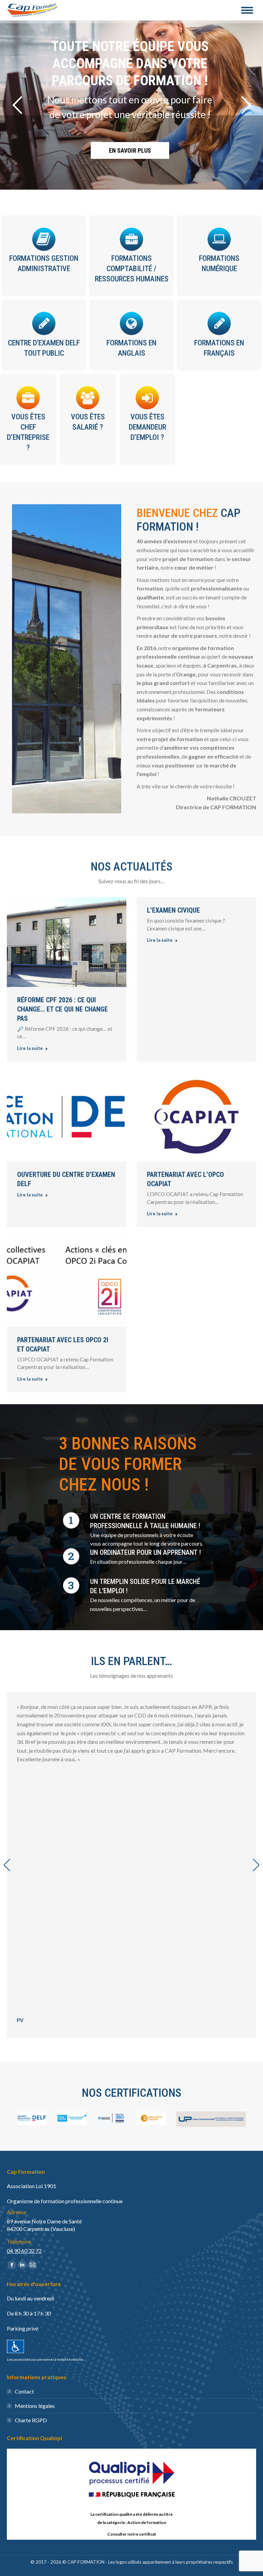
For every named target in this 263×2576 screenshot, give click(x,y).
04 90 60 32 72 (24, 2251)
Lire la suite (30, 1048)
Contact (24, 2391)
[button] (7, 1865)
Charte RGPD (31, 2420)
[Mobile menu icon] (247, 10)
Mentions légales (35, 2406)
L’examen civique (173, 910)
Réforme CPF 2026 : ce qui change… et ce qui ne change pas (62, 1009)
